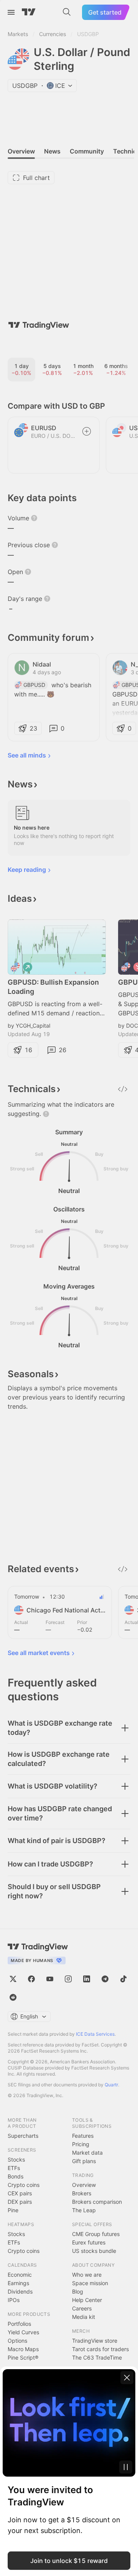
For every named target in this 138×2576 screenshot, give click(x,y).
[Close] (127, 2378)
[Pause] (126, 2467)
